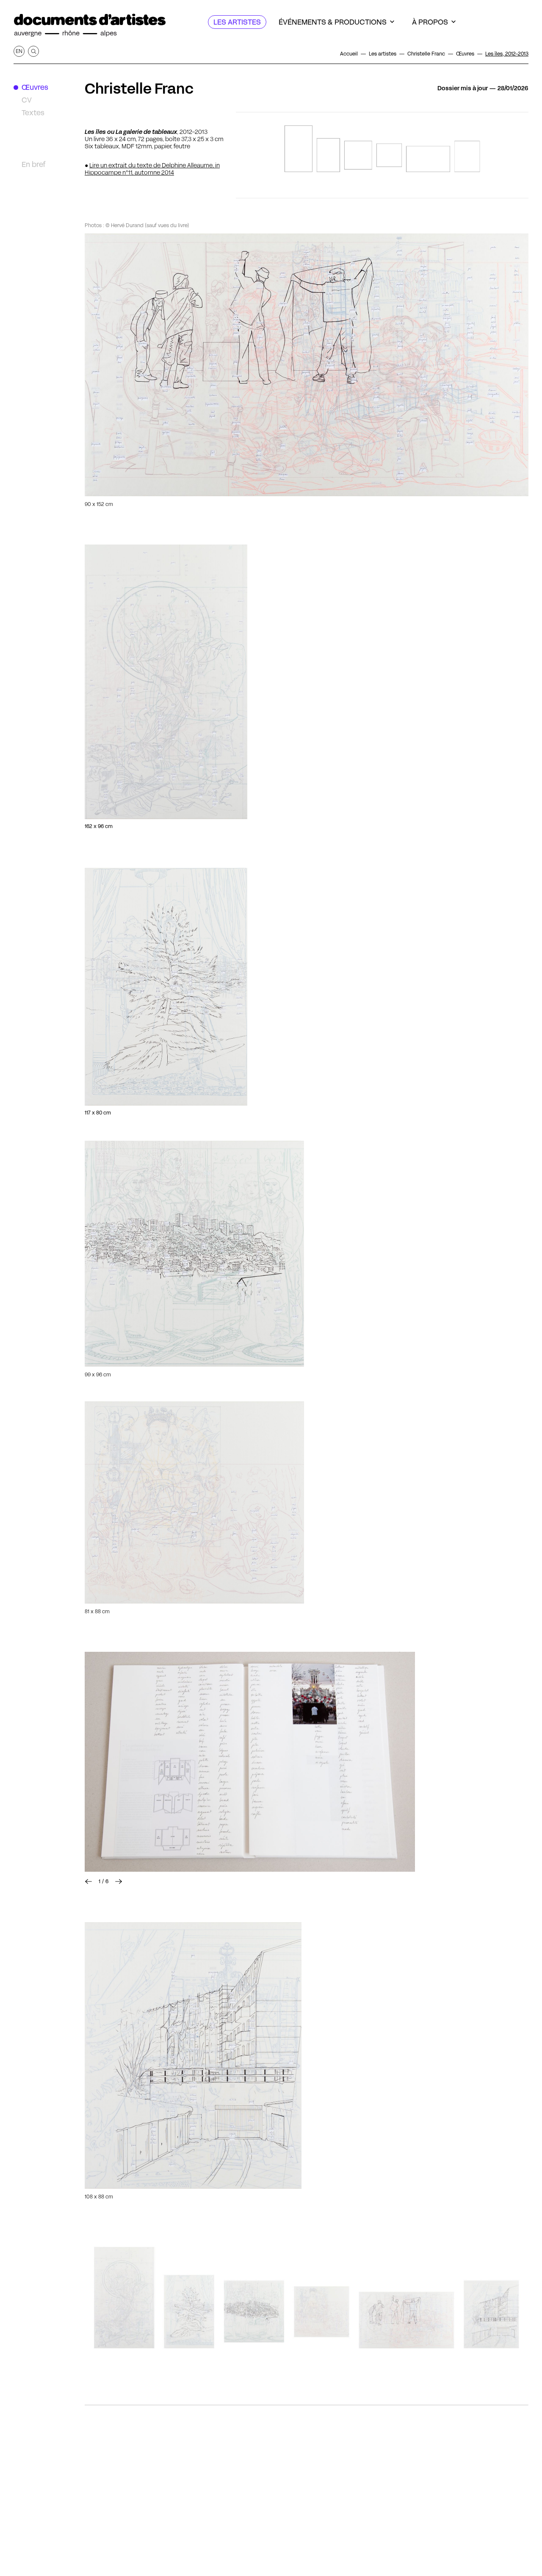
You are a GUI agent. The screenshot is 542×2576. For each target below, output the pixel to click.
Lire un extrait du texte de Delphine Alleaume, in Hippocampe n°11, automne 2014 (152, 169)
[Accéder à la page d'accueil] (90, 25)
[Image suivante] (250, 1762)
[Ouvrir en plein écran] (307, 365)
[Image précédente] (88, 1881)
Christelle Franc (139, 89)
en (19, 51)
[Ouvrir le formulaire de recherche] (33, 51)
